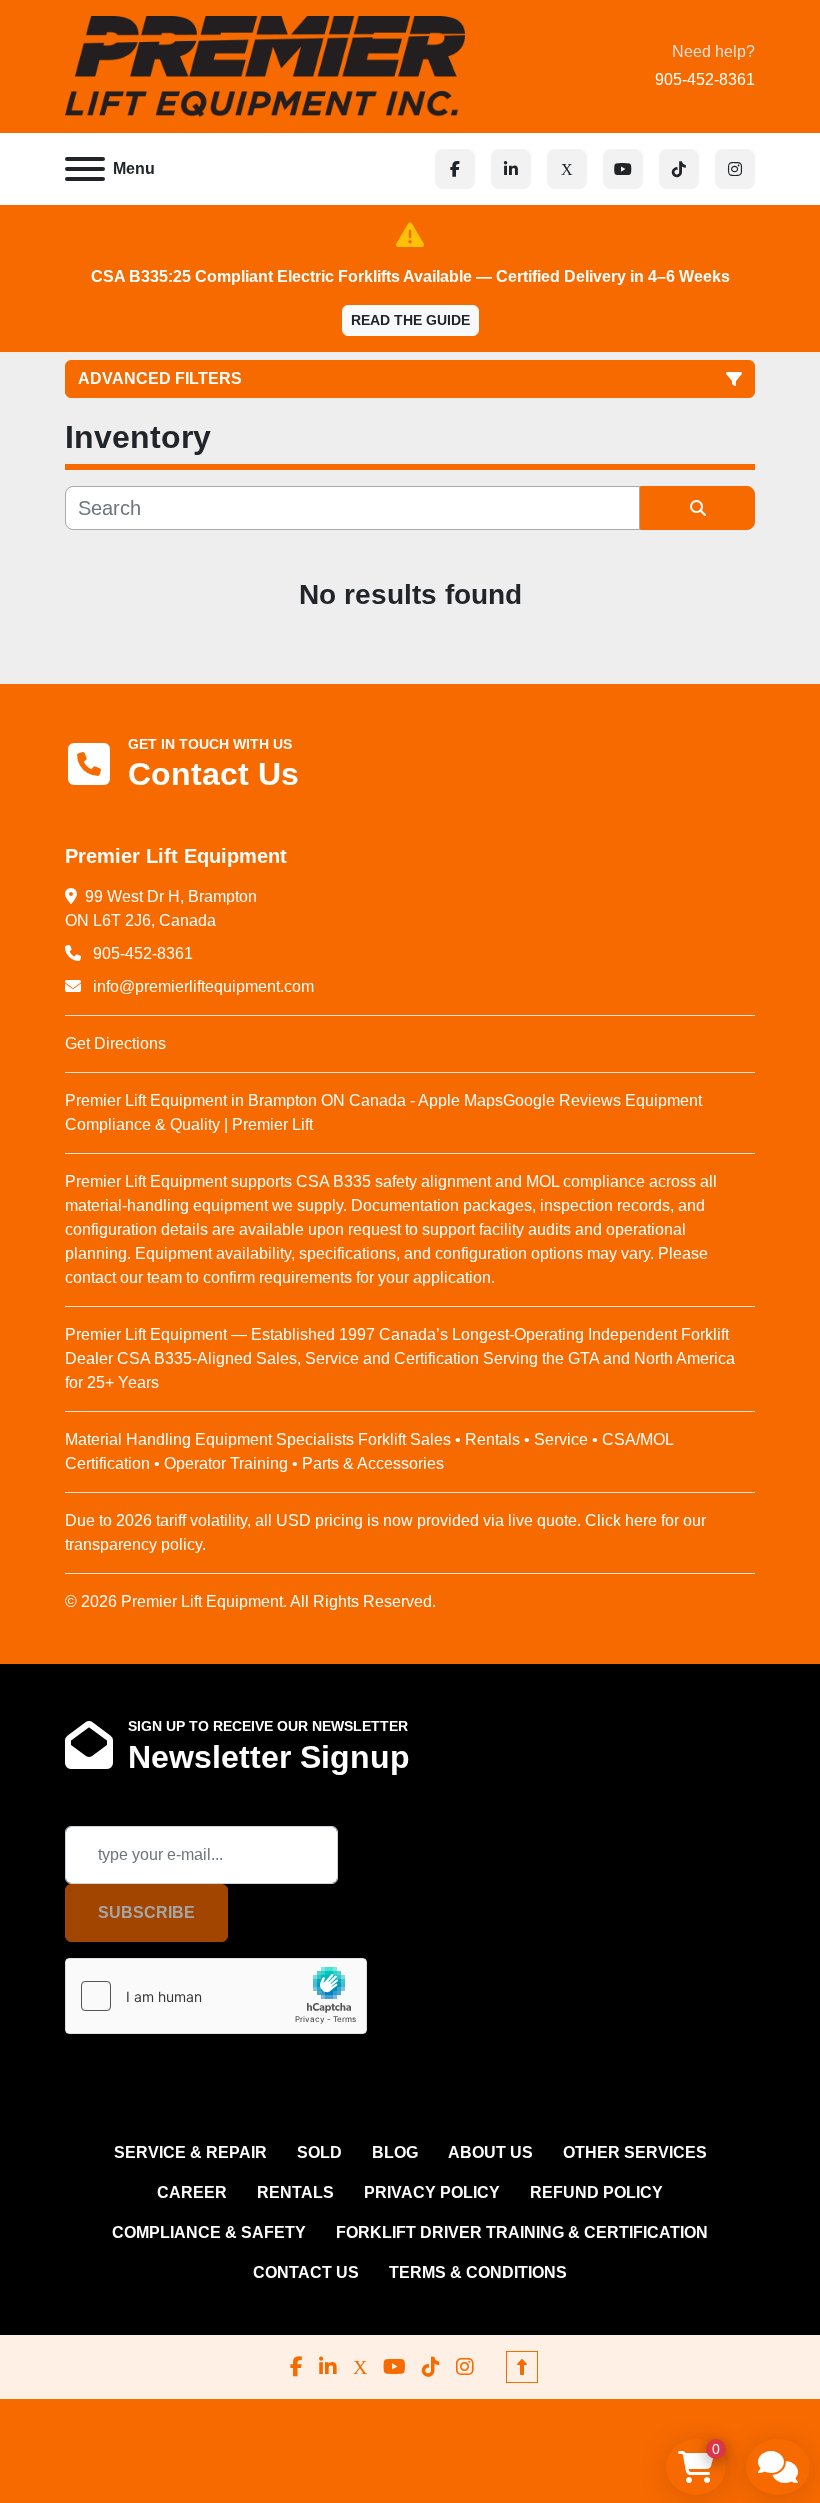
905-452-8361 (705, 79)
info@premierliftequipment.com (201, 986)
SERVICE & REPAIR (190, 2152)
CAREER (192, 2192)
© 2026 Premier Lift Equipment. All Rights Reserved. (250, 1601)
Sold (319, 2152)
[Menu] (85, 169)
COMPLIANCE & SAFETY (209, 2232)
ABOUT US (490, 2152)
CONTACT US (306, 2272)
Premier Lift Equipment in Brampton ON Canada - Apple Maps (284, 1100)
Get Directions (115, 1043)
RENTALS (295, 2192)
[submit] (697, 508)
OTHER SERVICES (635, 2152)
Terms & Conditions (478, 2272)
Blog (395, 2152)
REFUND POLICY (596, 2192)
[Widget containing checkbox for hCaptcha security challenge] (216, 1996)
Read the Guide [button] (410, 320)
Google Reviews (562, 1100)
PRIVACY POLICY (432, 2192)
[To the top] (522, 2367)
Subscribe (146, 1912)
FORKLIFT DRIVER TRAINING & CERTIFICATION (522, 2232)
